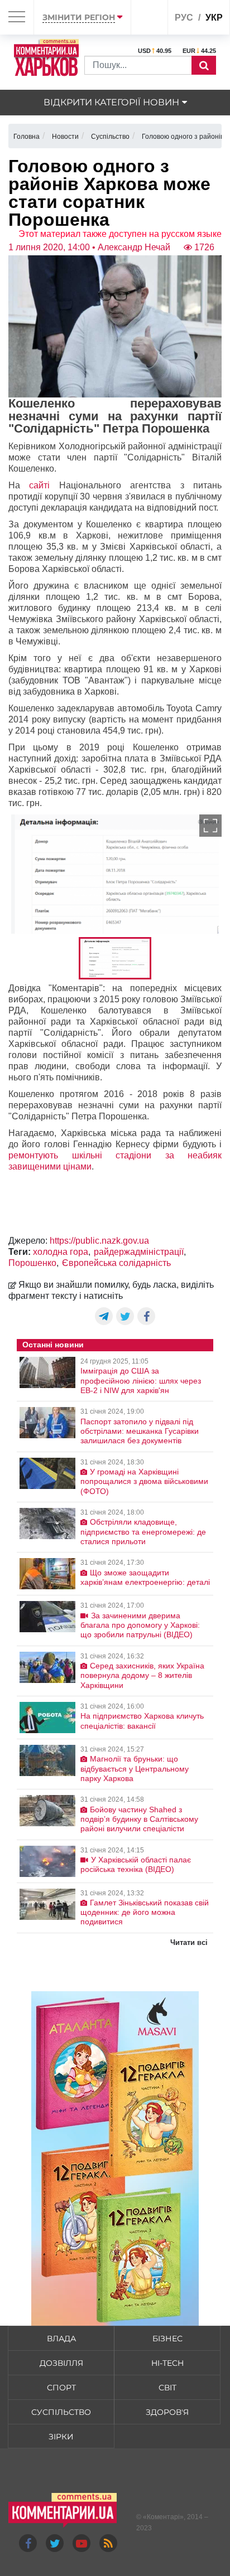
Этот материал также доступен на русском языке (120, 234)
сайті (44, 485)
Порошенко (32, 1263)
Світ (167, 2388)
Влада (61, 2339)
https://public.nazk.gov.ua (99, 1241)
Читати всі (189, 1942)
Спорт (61, 2388)
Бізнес (167, 2339)
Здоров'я (167, 2412)
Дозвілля (61, 2363)
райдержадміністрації (139, 1252)
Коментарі (163, 2517)
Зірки (61, 2437)
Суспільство (61, 2412)
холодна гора (61, 1252)
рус (184, 18)
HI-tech (167, 2363)
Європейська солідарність (116, 1263)
